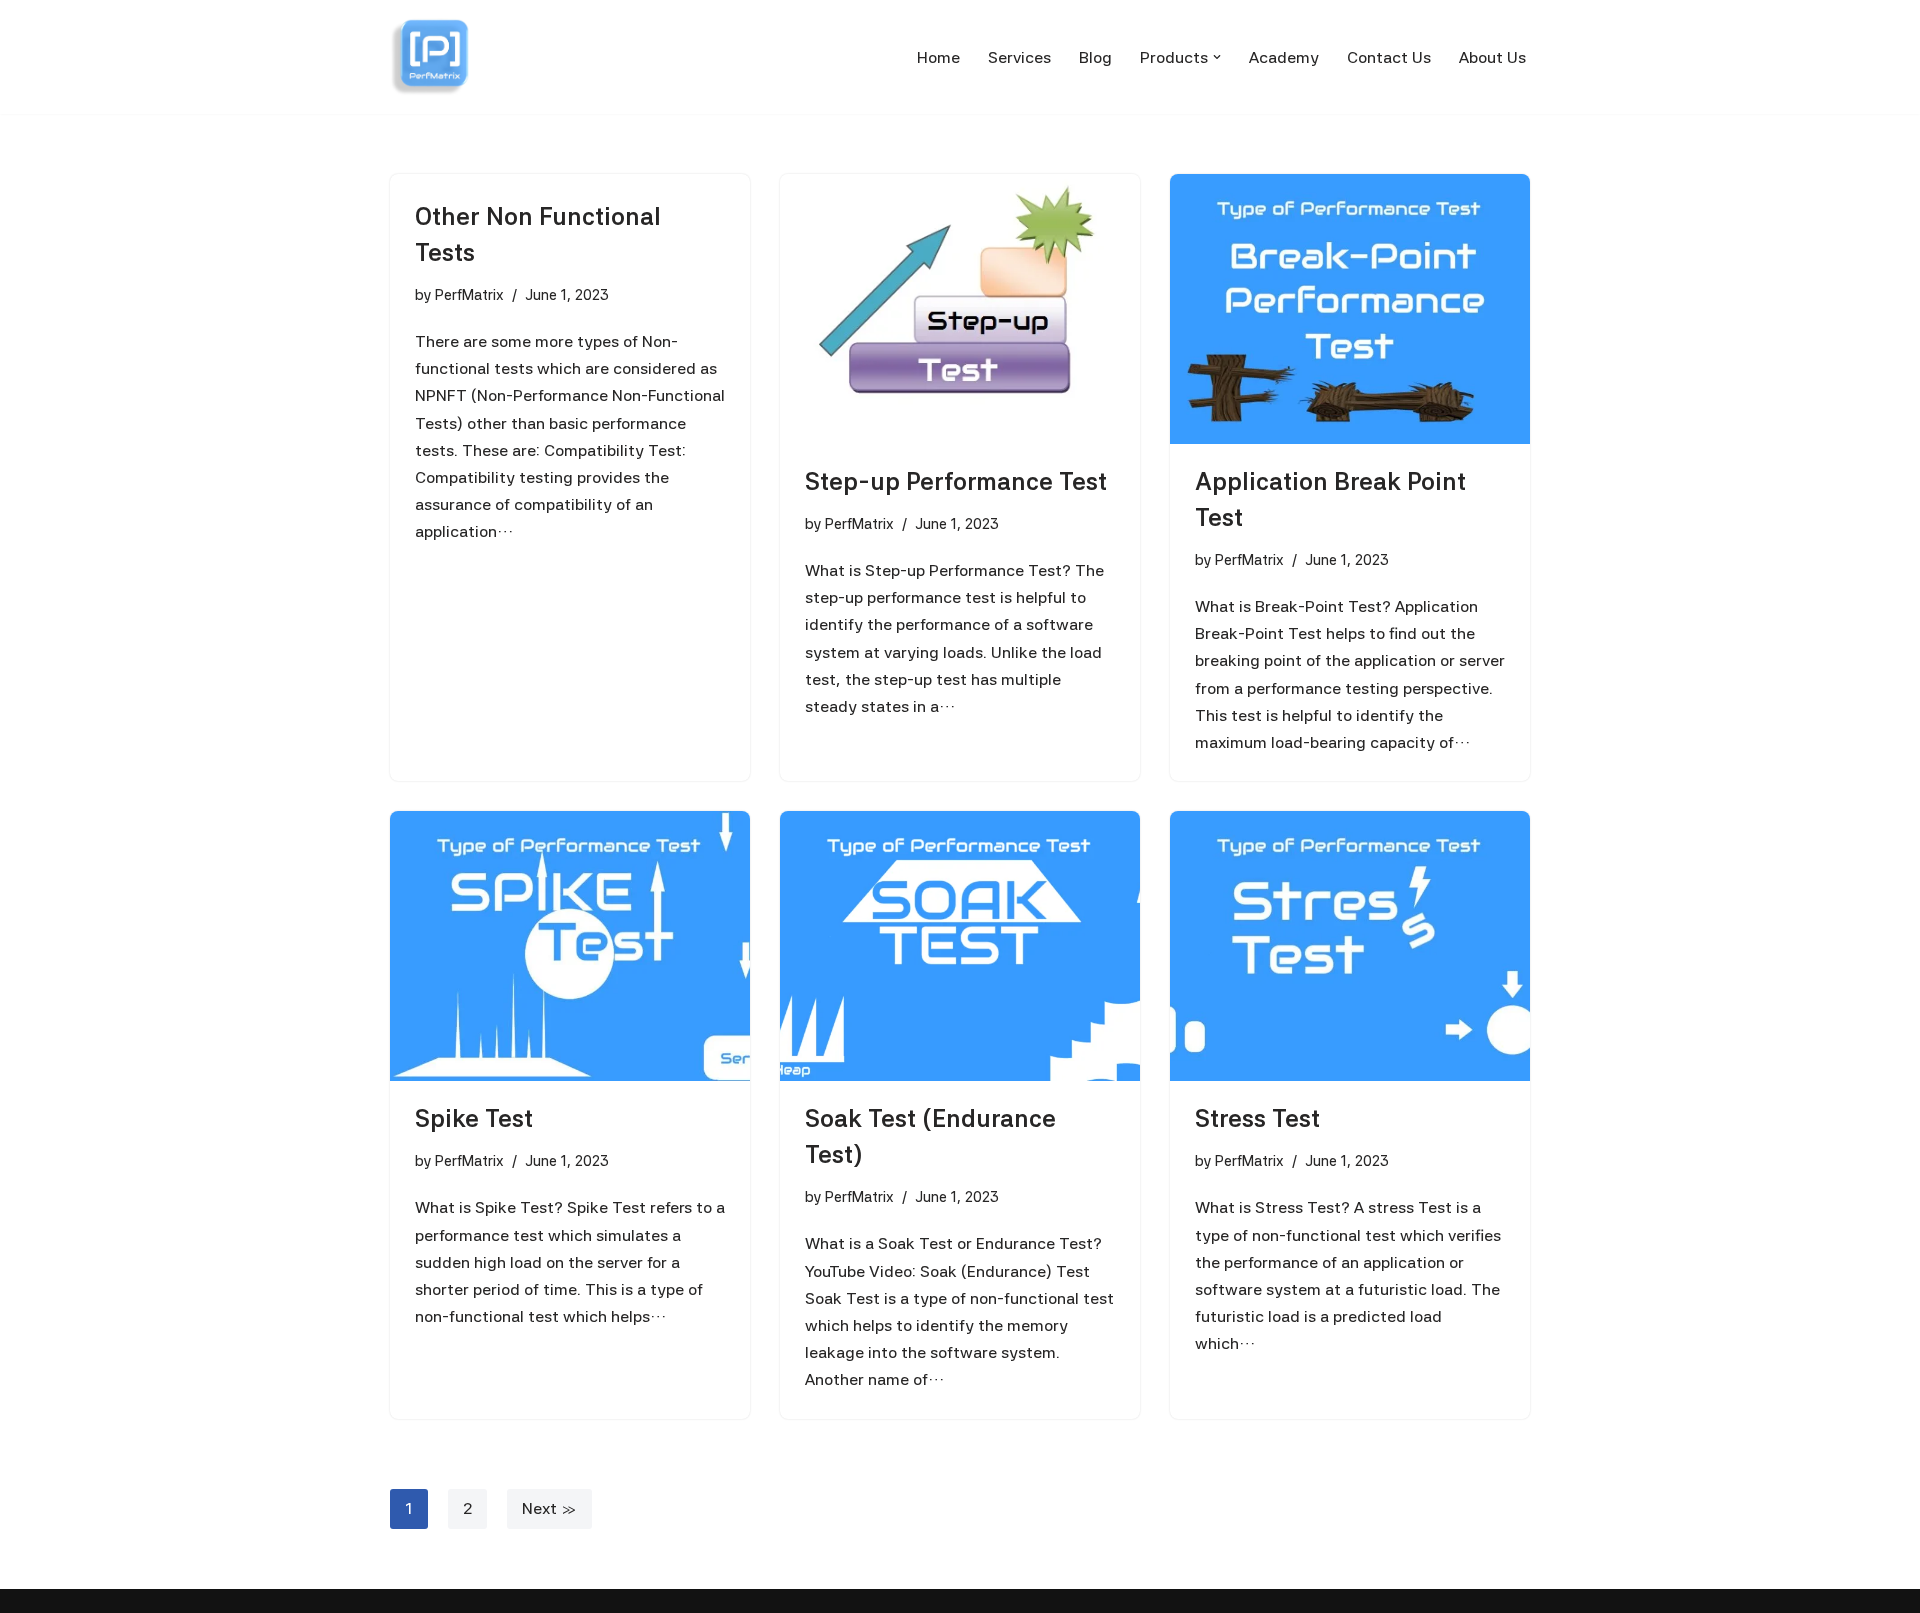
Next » (549, 1508)
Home (938, 57)
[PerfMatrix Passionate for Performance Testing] (430, 57)
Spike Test (474, 1118)
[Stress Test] (1350, 946)
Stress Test (1257, 1118)
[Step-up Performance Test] (960, 309)
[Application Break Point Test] (1350, 309)
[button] (1217, 57)
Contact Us (1389, 57)
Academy (1284, 57)
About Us (1492, 57)
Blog (1095, 57)
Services (1019, 57)
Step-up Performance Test (956, 481)
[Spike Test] (570, 946)
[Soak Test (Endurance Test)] (960, 946)
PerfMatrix (469, 294)
